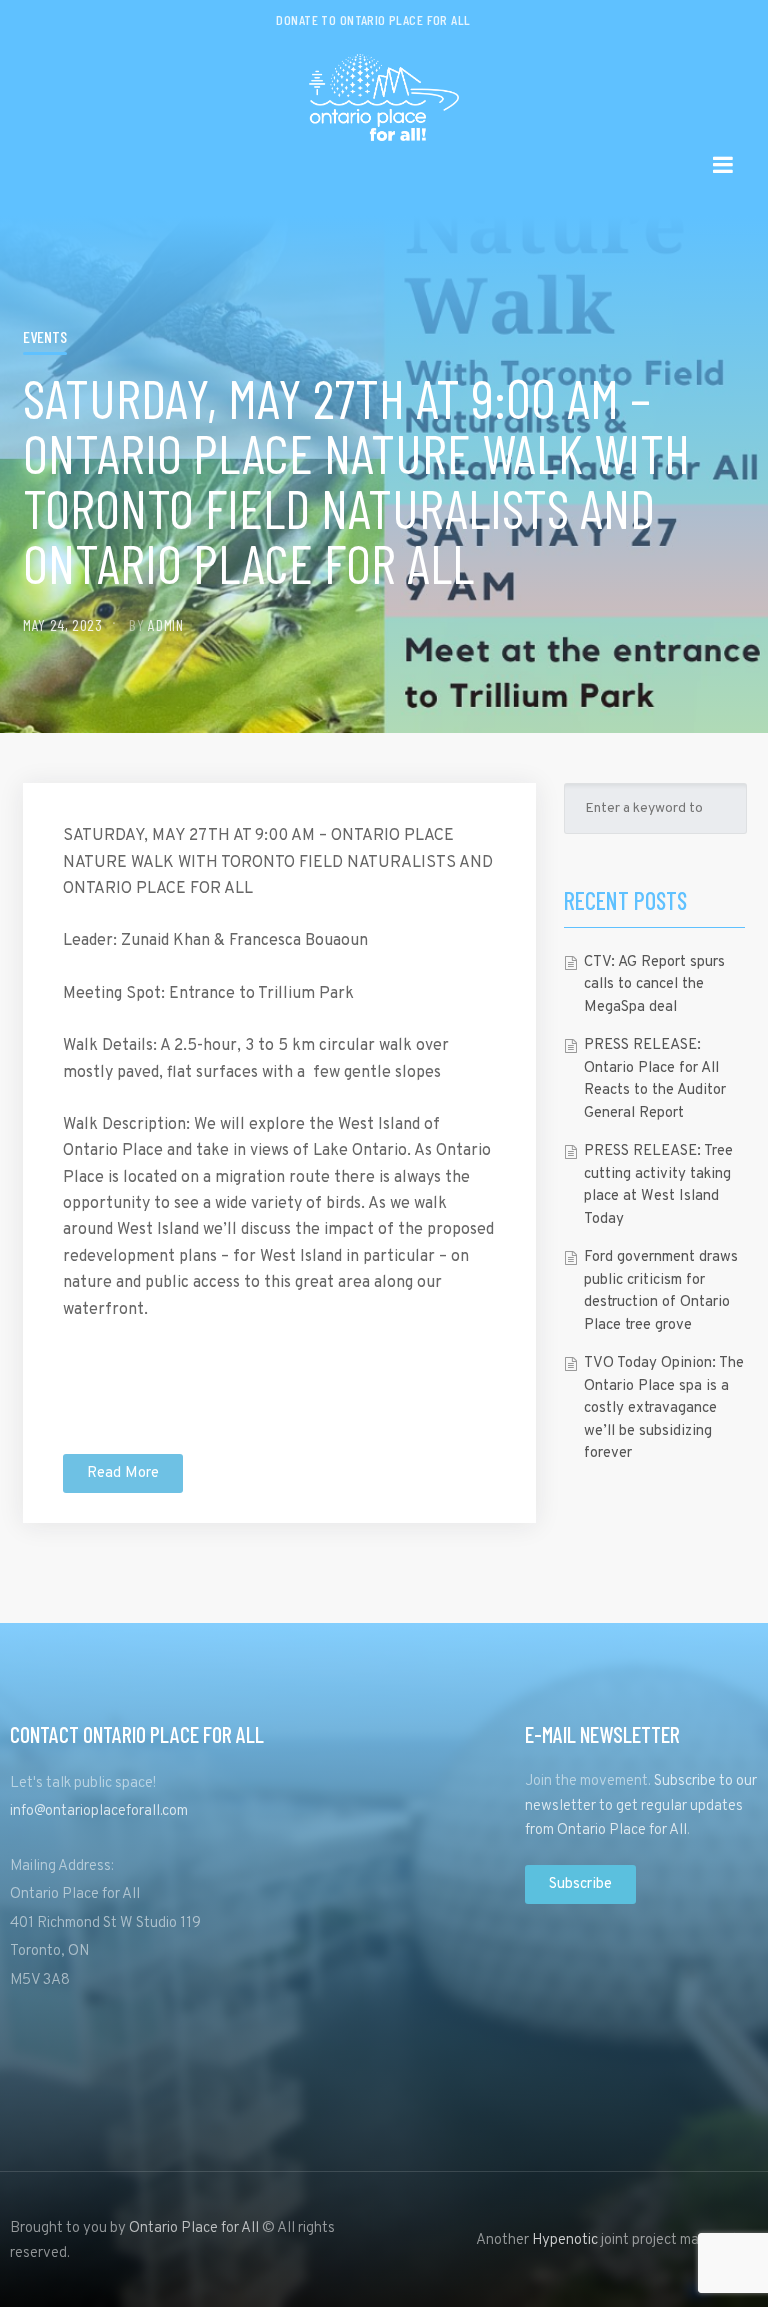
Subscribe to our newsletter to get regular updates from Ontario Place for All (641, 1806)
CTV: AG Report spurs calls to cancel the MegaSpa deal (654, 985)
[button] (123, 1473)
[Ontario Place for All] (384, 90)
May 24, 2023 (63, 624)
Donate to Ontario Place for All (373, 19)
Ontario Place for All (194, 2228)
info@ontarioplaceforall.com (99, 1811)
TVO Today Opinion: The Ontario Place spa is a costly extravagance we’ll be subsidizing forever (664, 1408)
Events (45, 336)
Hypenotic (565, 2240)
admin (165, 624)
